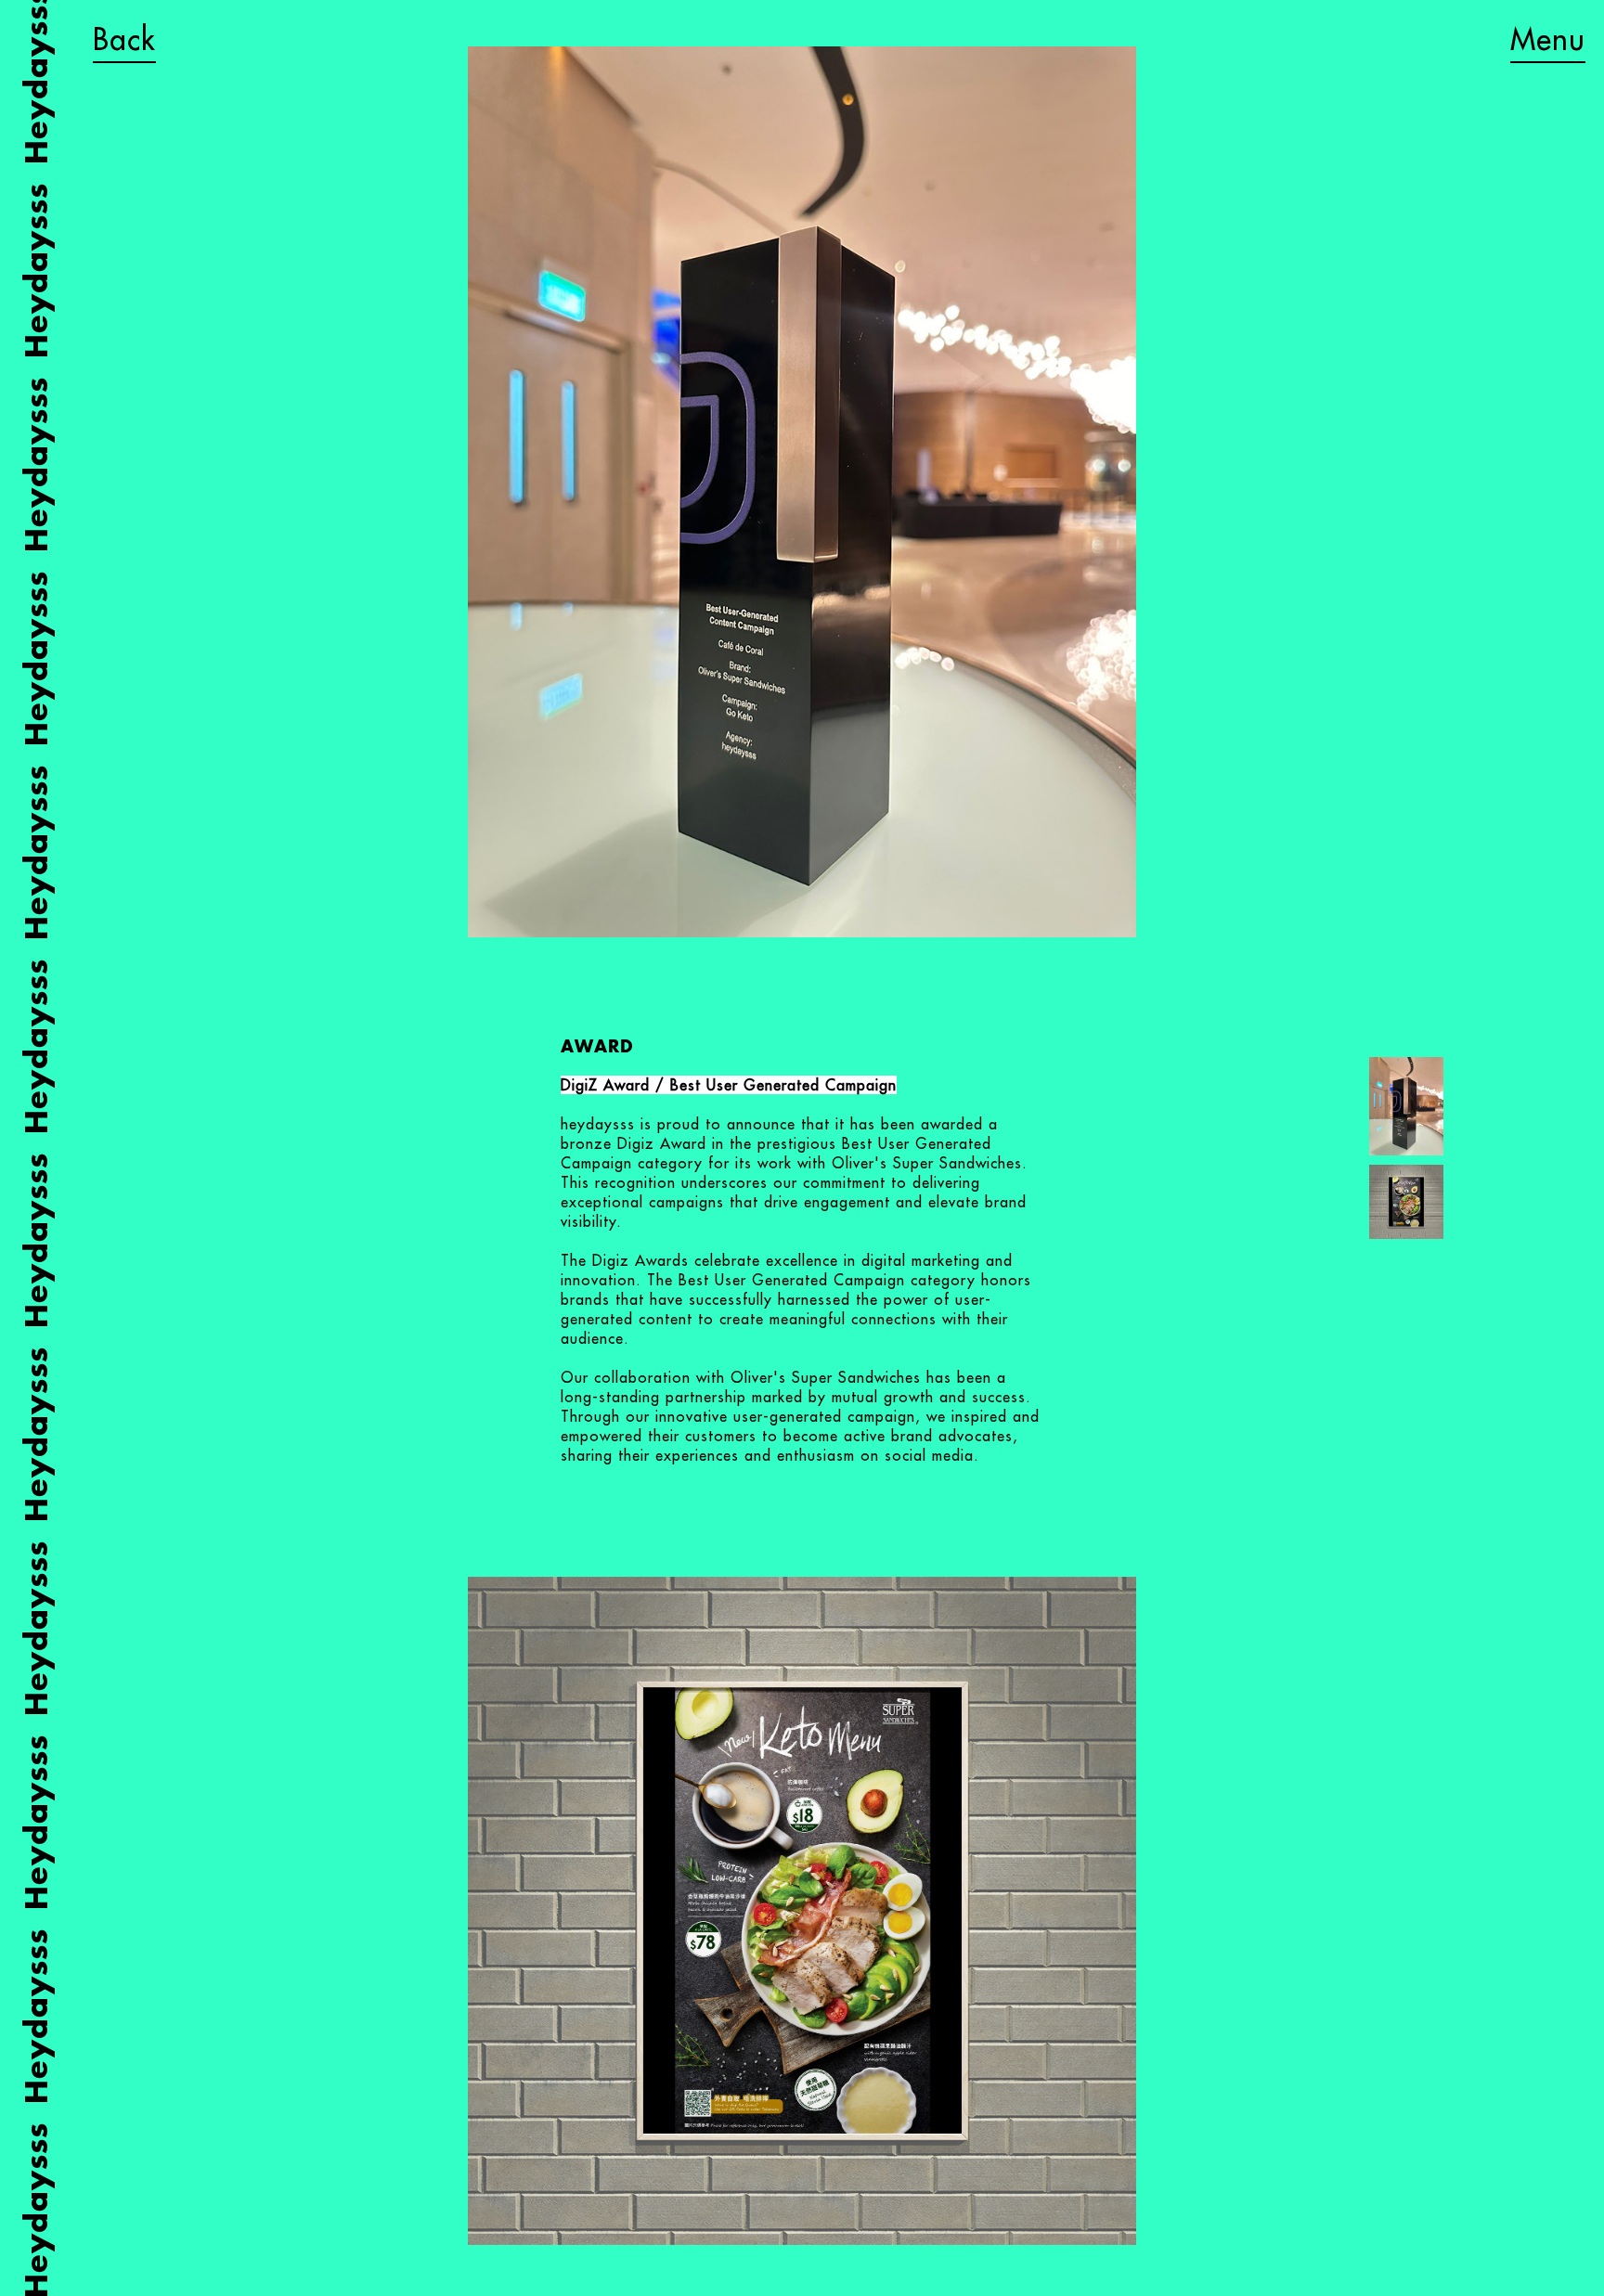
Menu (1548, 39)
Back (124, 39)
